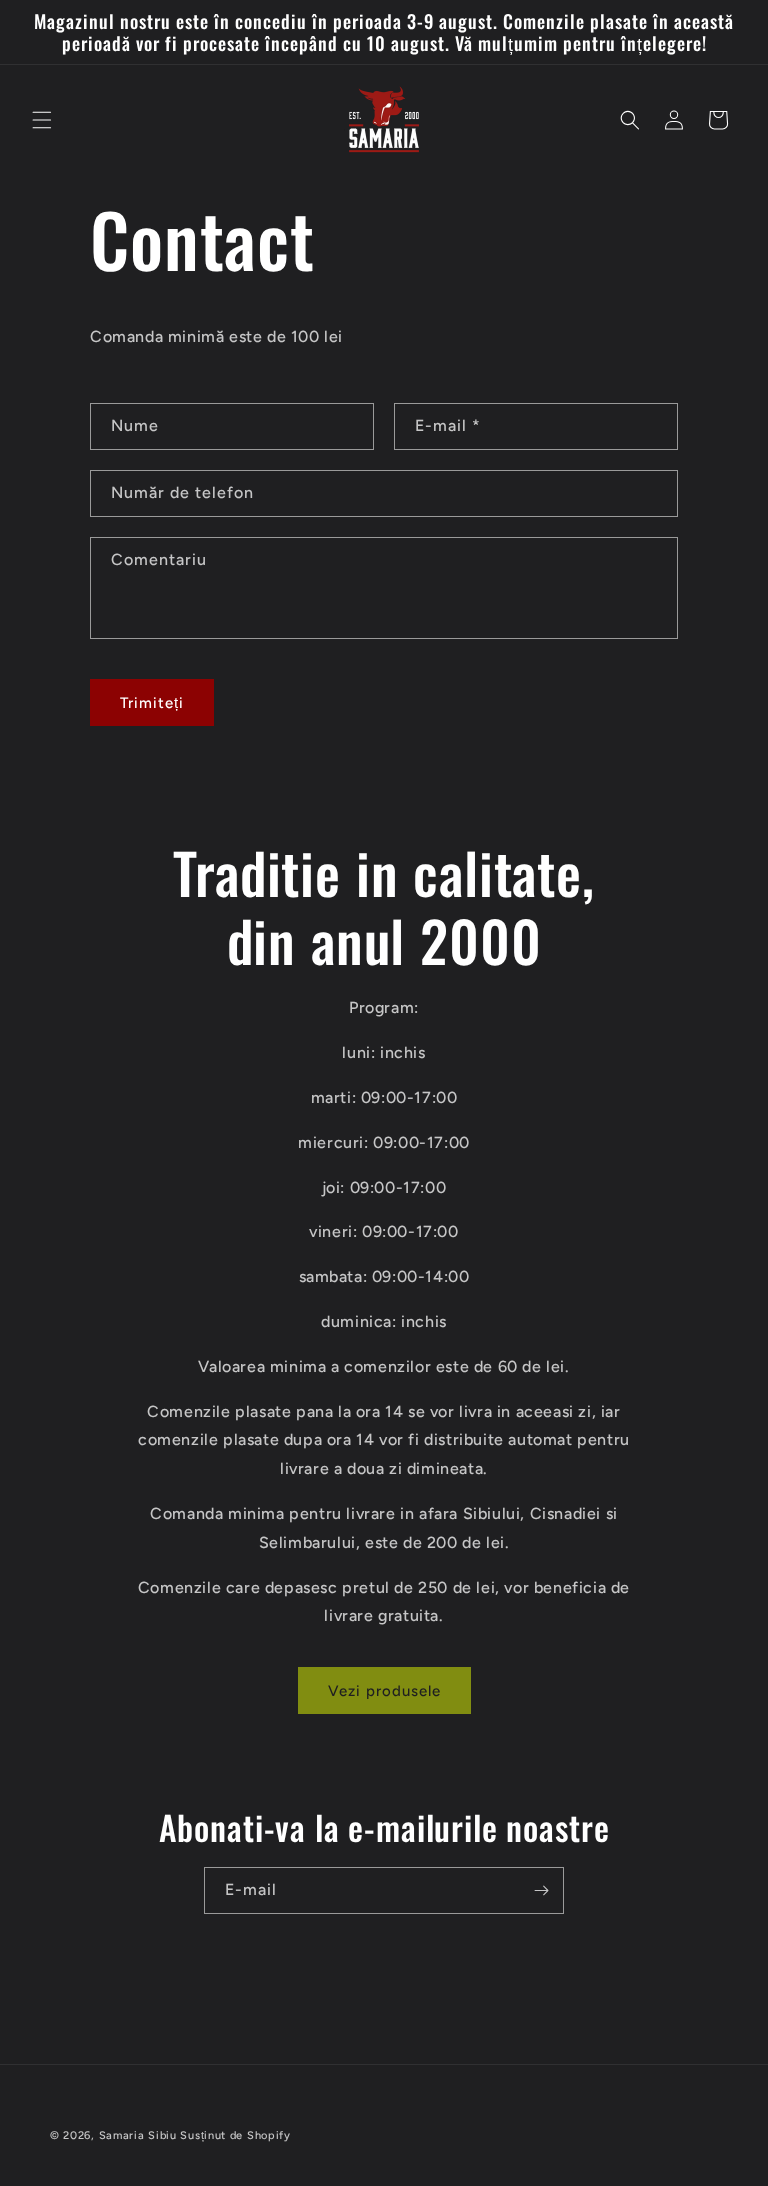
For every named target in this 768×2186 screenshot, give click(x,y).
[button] (42, 120)
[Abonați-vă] (541, 1890)
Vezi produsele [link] (384, 1691)
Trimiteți (152, 703)
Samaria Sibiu (138, 2135)
